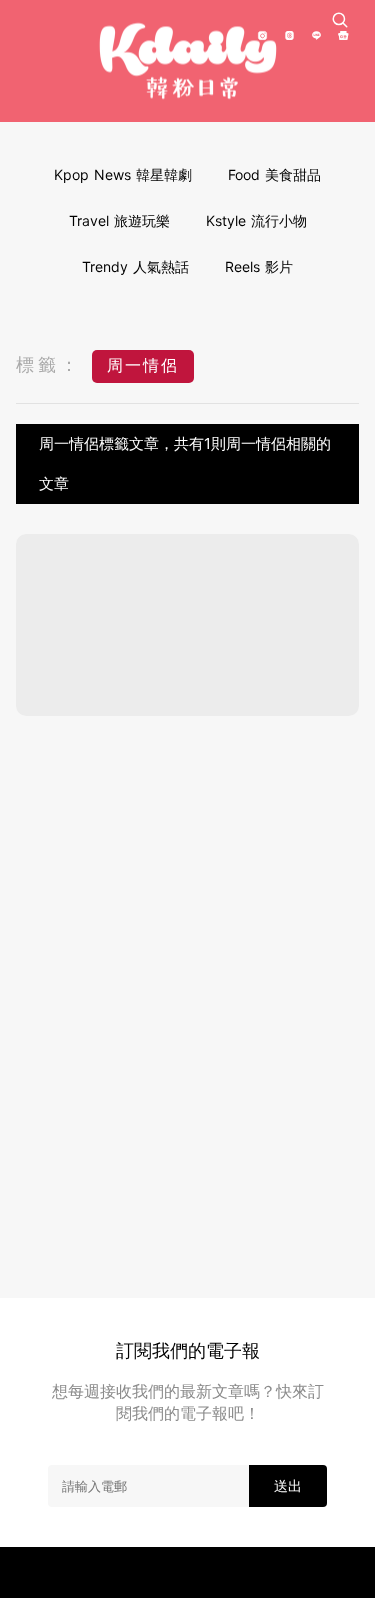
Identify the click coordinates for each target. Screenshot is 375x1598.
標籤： (49, 364)
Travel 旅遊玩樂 (119, 220)
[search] (340, 20)
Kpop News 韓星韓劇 (123, 174)
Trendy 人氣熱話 (135, 266)
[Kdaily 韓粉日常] (188, 61)
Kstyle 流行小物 (256, 220)
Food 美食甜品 (274, 174)
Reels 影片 (259, 266)
